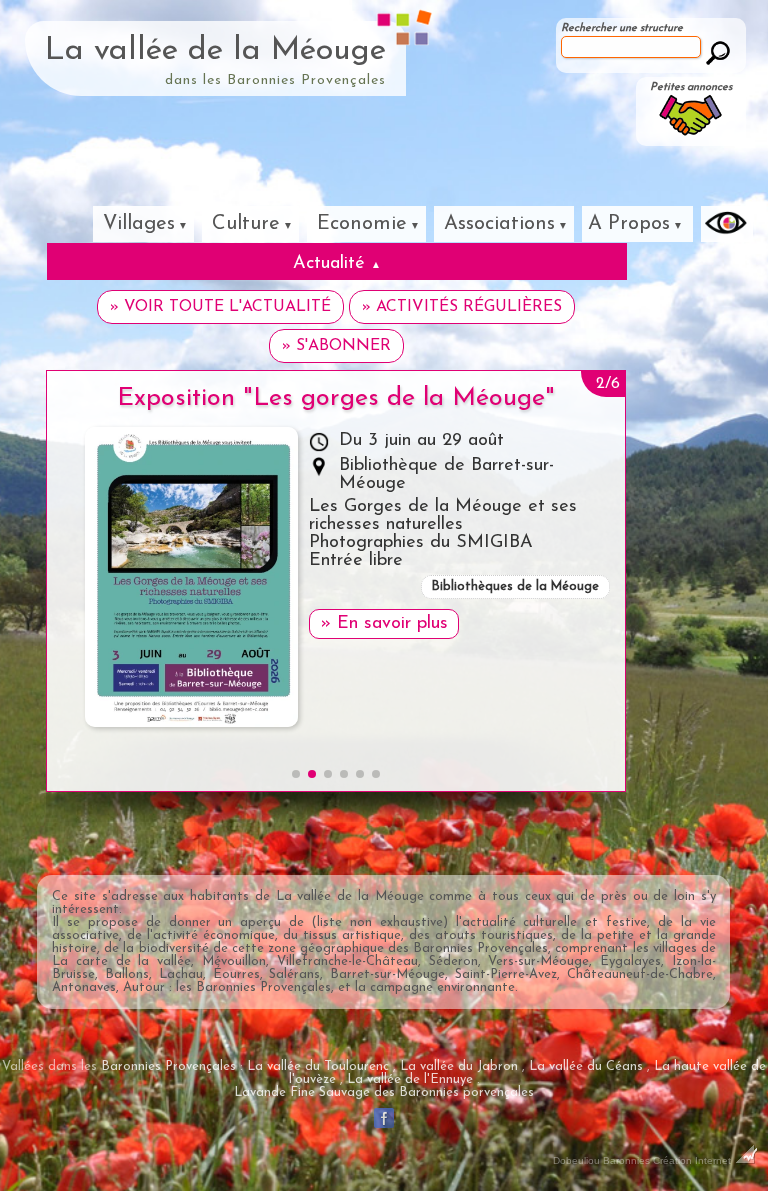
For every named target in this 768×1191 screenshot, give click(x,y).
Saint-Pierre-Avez (506, 974)
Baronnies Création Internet (668, 1160)
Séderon (453, 961)
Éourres (236, 974)
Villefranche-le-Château (347, 961)
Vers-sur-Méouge (538, 961)
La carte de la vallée (121, 961)
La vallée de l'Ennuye (410, 1079)
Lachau (181, 974)
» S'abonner (336, 346)
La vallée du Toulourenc (318, 1066)
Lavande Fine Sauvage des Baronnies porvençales (384, 1092)
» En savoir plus (384, 624)
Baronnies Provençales (480, 948)
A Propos (629, 224)
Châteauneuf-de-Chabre (640, 974)
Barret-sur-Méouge (387, 974)
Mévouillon (234, 961)
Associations (499, 224)
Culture (246, 224)
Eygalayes (630, 961)
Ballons (127, 974)
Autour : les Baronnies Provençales (227, 987)
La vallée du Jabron (459, 1066)
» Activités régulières (462, 307)
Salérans (294, 974)
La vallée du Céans (586, 1066)
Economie (362, 224)
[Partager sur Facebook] (384, 1128)
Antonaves (84, 987)
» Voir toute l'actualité (220, 307)
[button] (296, 774)
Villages (139, 224)
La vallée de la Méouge (215, 51)
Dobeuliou (576, 1160)
